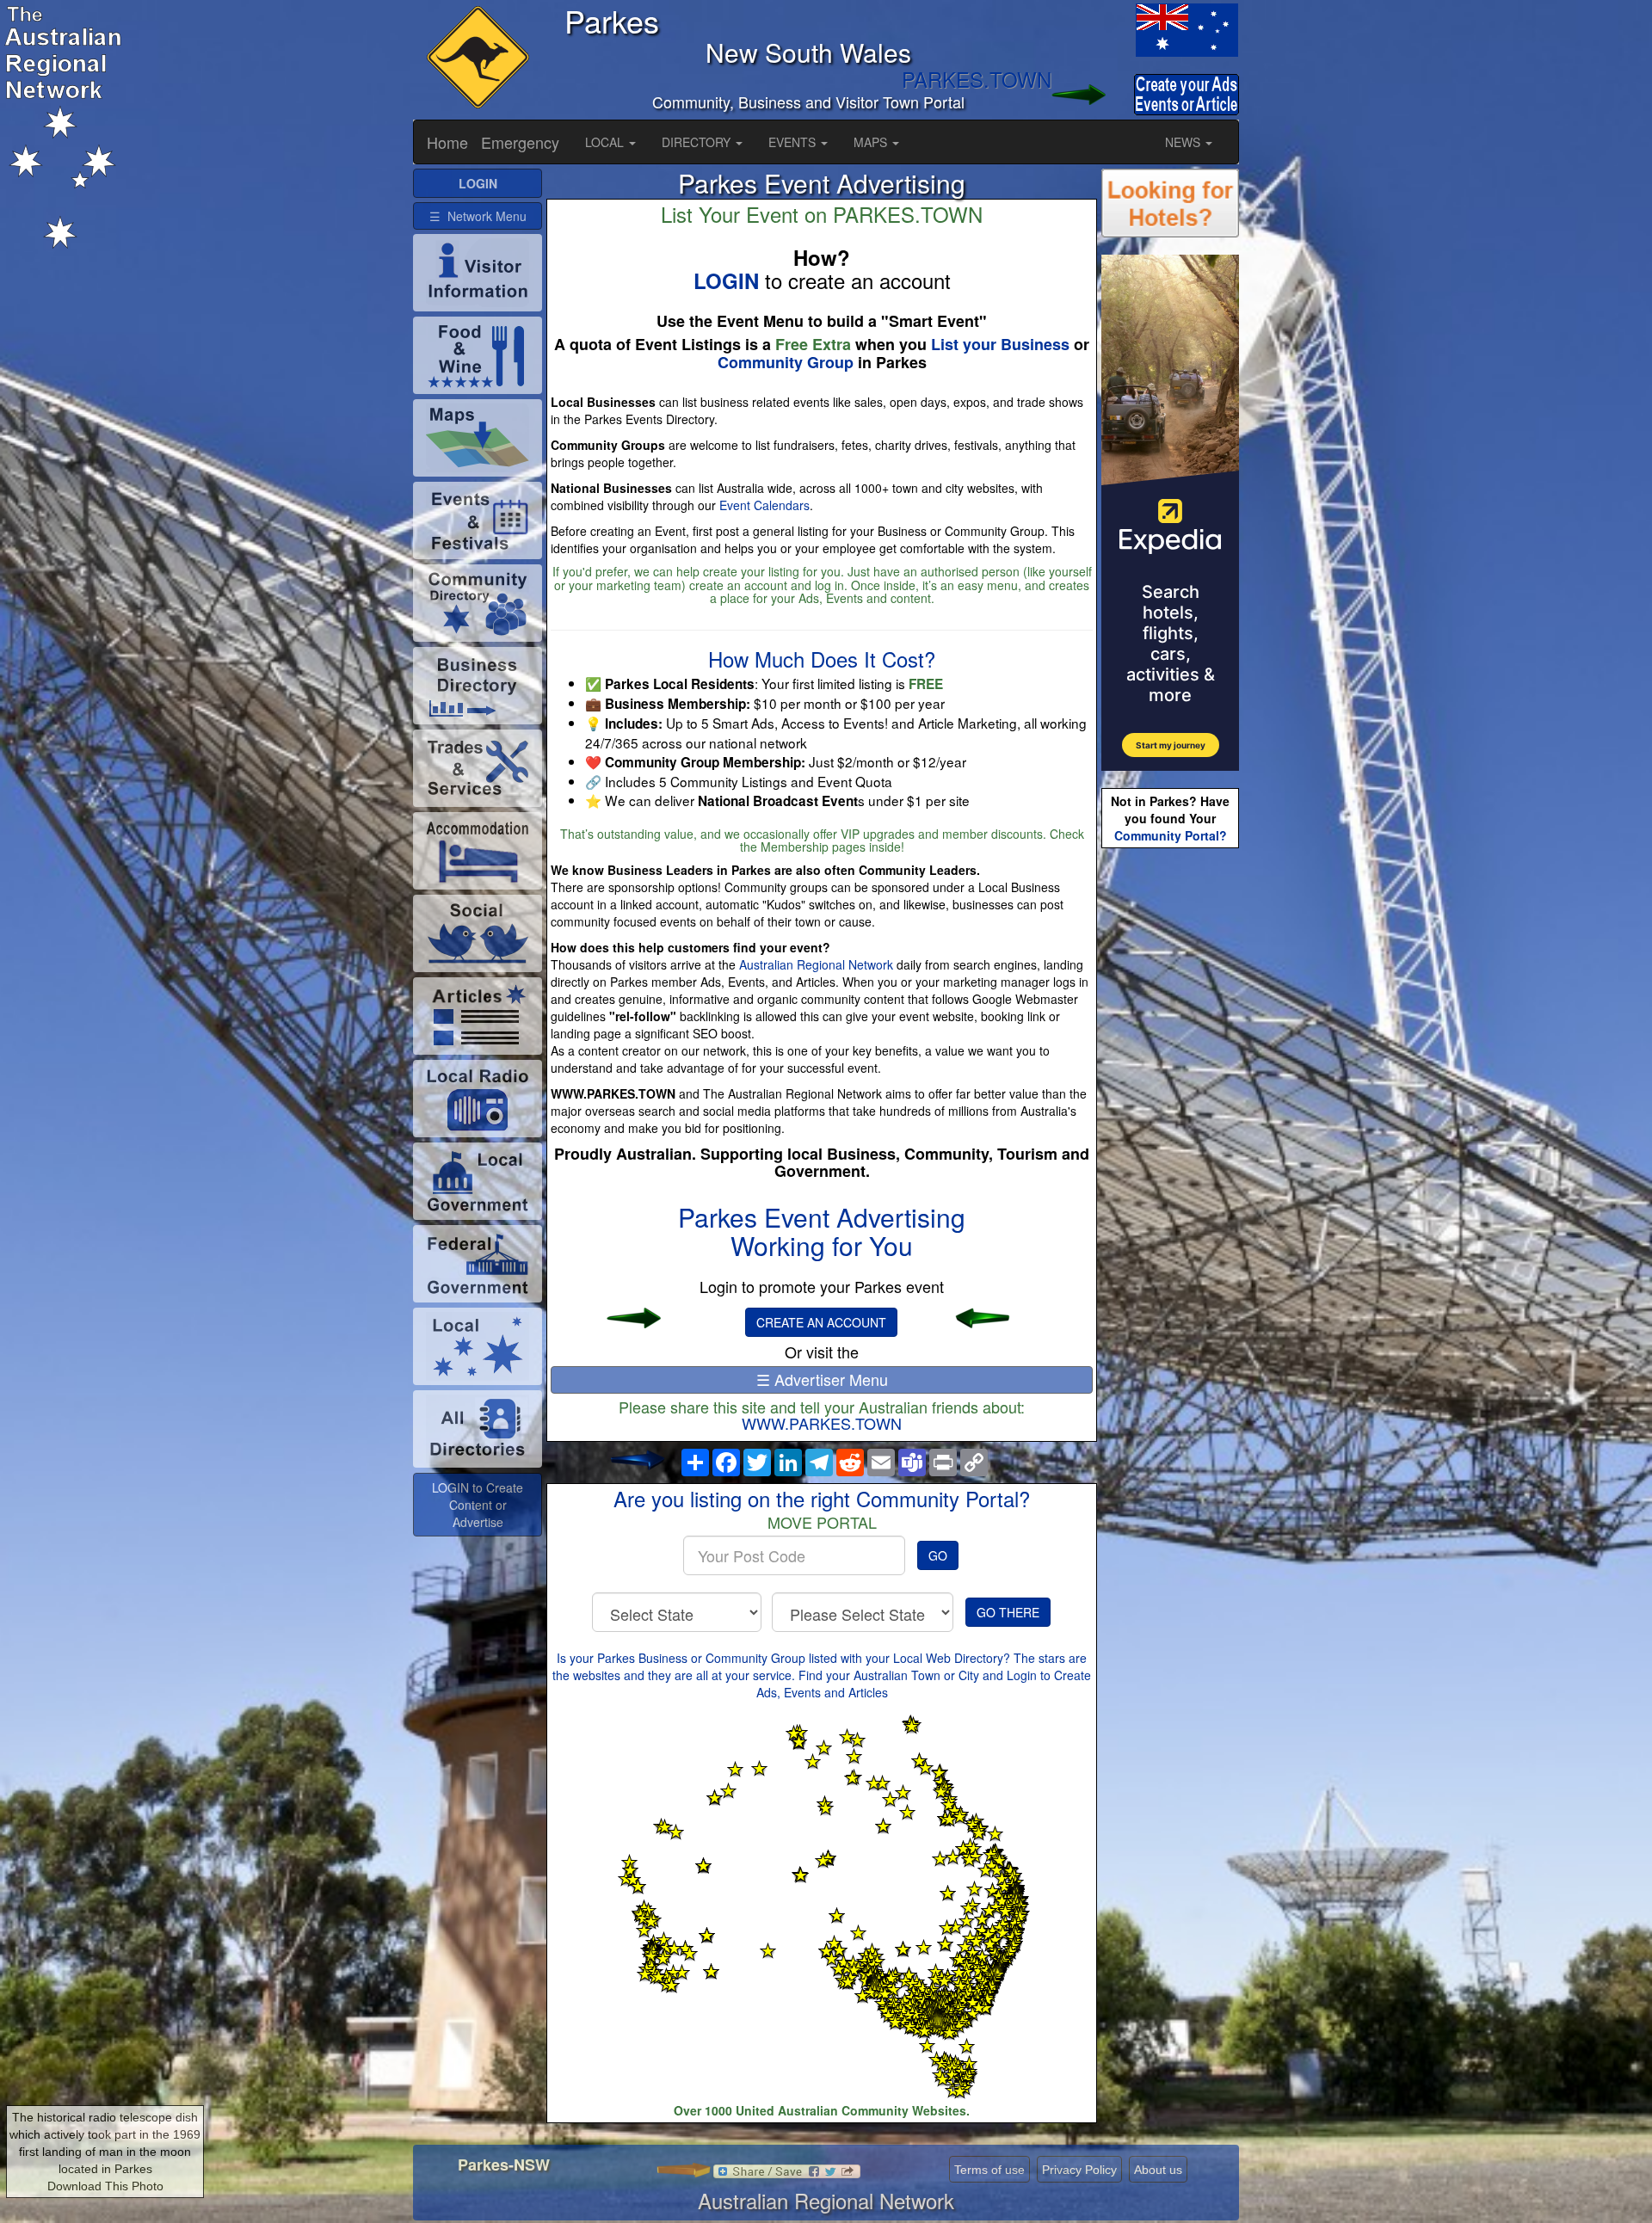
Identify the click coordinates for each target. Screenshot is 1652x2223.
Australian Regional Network (816, 964)
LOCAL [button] (606, 142)
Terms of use (989, 2170)
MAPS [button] (872, 142)
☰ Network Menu (478, 216)
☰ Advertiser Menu (822, 1379)
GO (938, 1555)
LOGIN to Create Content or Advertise (478, 1505)
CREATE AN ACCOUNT (821, 1322)
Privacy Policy (1079, 2170)
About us (1158, 2170)
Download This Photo (105, 2186)
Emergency (520, 142)
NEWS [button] (1184, 142)
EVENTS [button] (794, 142)
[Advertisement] (1170, 1124)
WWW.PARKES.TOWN (822, 1423)
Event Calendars (764, 505)
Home (447, 142)
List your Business (1000, 344)
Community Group (786, 362)
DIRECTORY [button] (698, 142)
